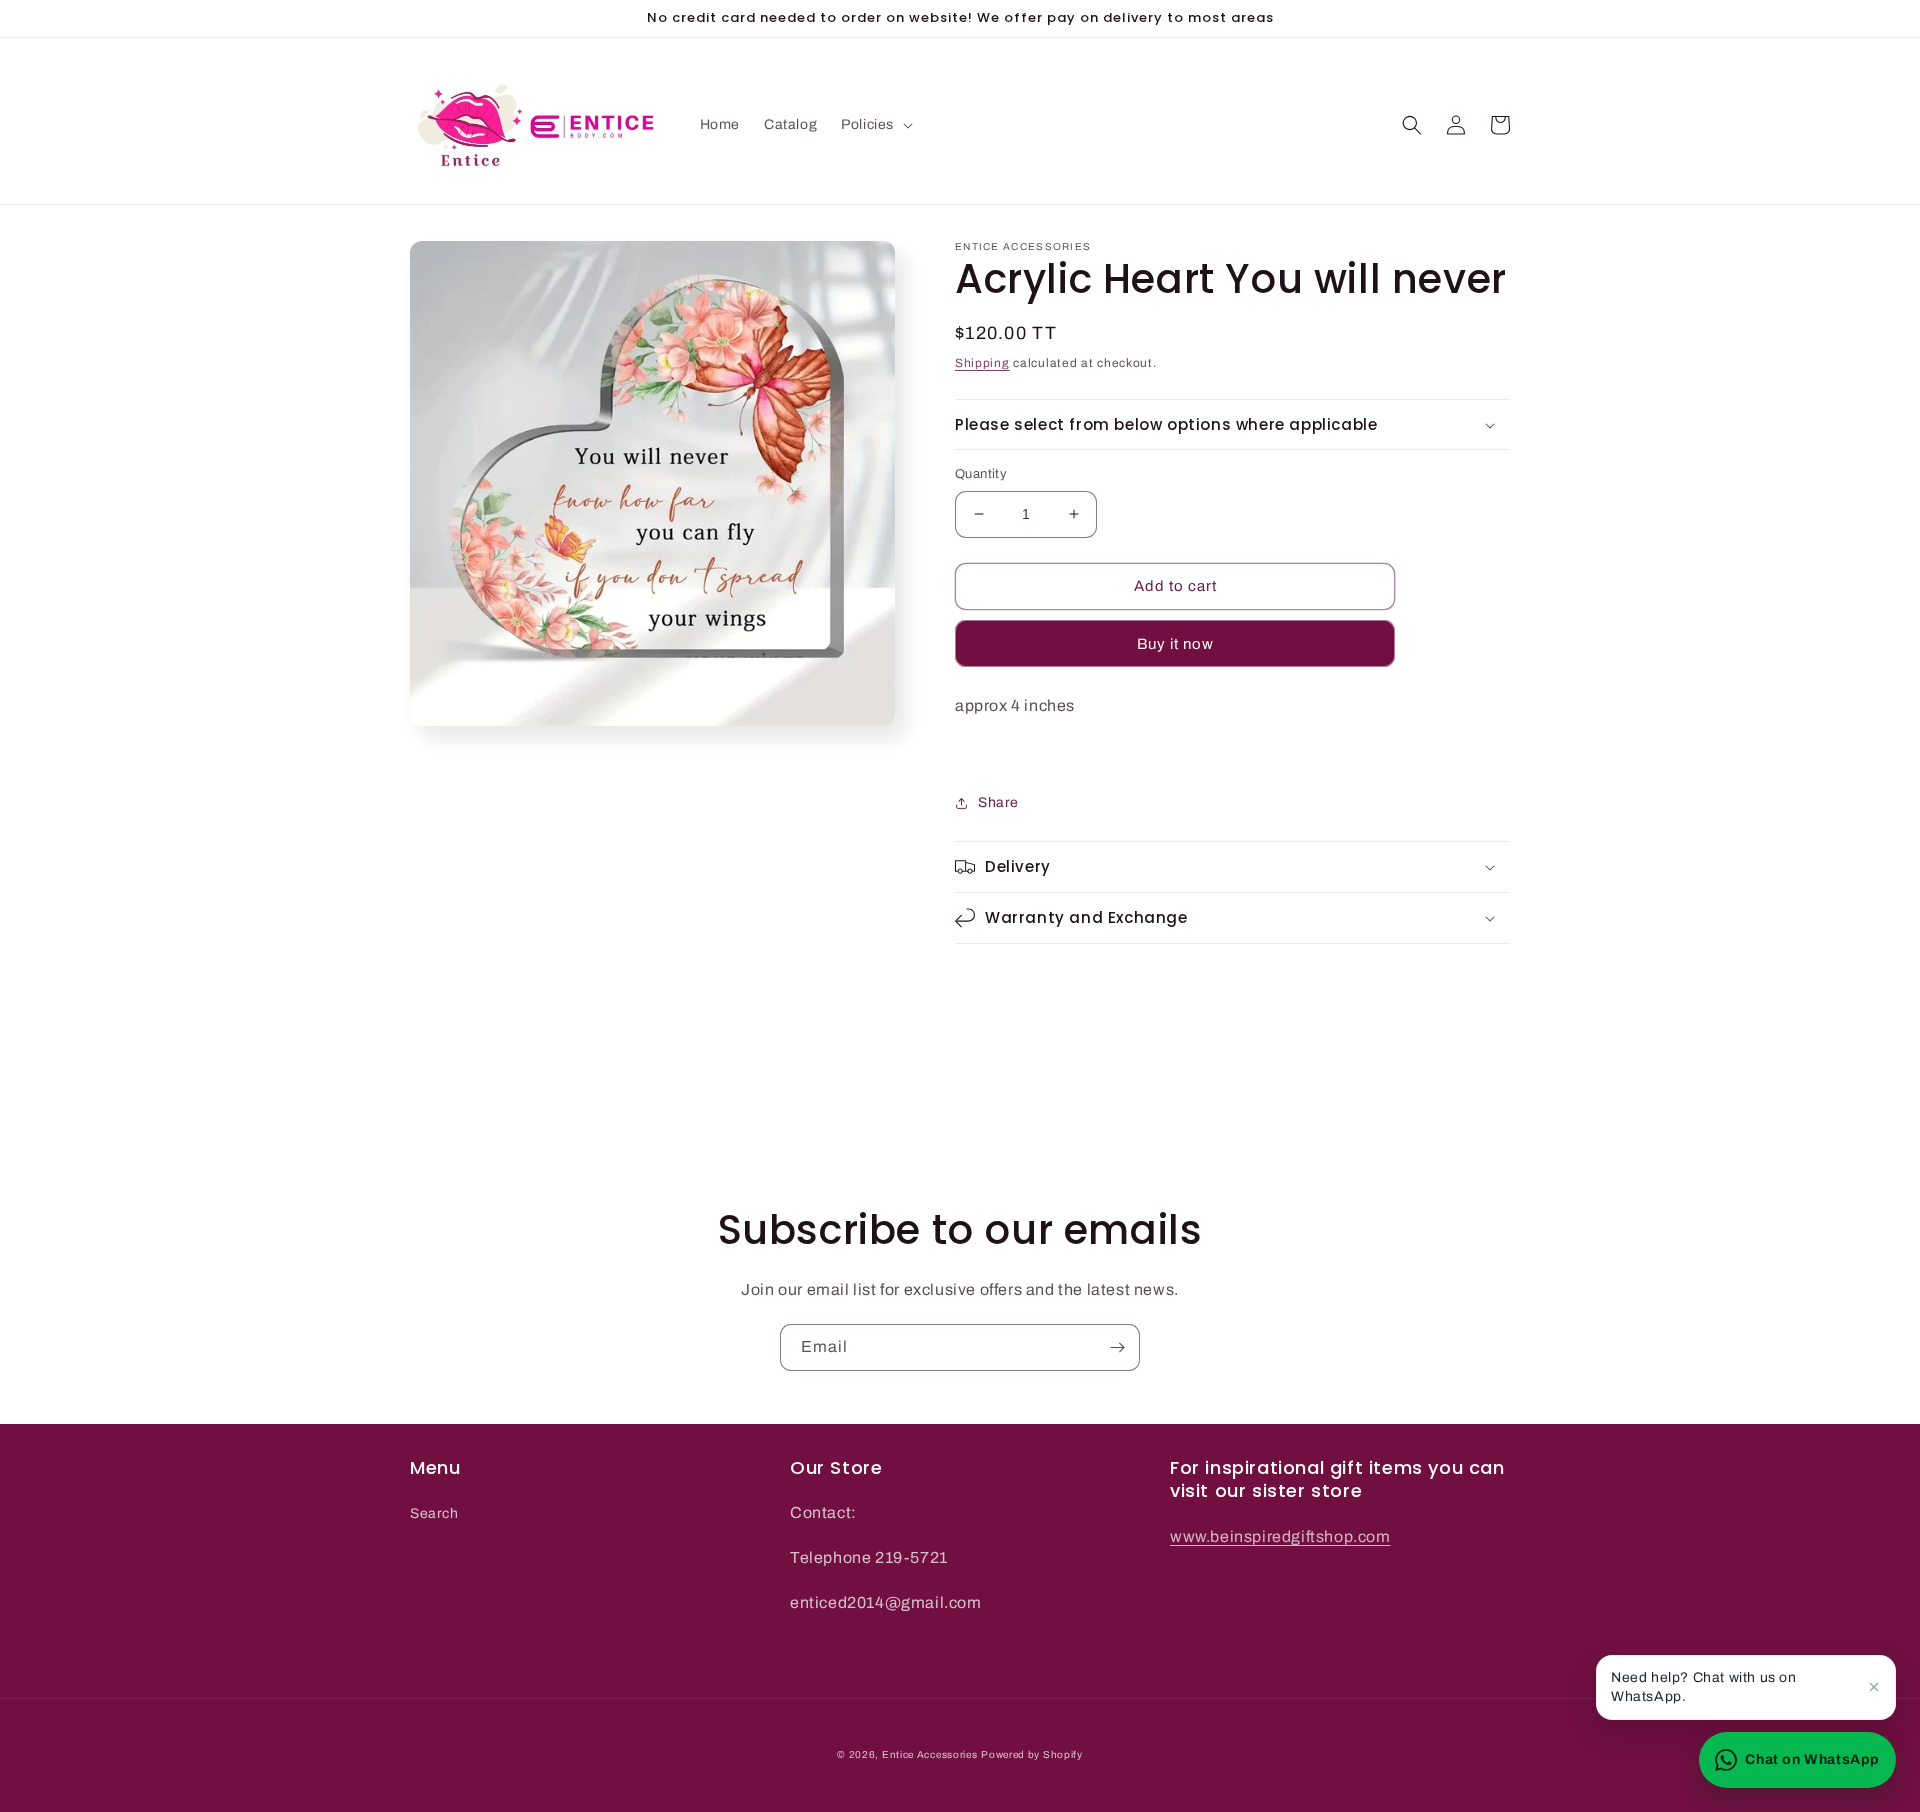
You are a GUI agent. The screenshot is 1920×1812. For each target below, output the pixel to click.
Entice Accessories (930, 1754)
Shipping (982, 363)
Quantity (981, 474)
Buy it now (1175, 644)
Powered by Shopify (1032, 1754)
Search (434, 1513)
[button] (875, 125)
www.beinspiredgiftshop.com (1280, 1536)
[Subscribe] (1117, 1347)
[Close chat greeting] (1874, 1687)
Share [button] (998, 802)
